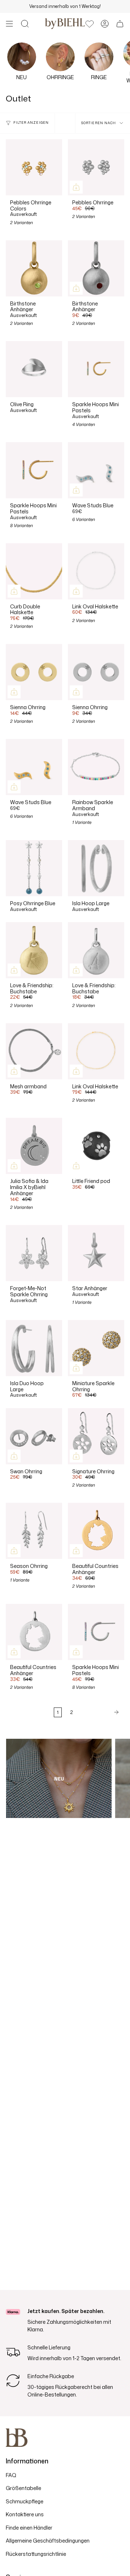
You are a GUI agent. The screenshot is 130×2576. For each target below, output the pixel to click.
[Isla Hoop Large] (96, 868)
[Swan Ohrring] (34, 1436)
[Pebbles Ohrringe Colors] (34, 167)
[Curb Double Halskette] (34, 571)
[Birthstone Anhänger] (34, 268)
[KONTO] (105, 24)
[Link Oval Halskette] (96, 571)
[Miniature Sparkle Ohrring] (96, 1348)
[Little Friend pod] (96, 1146)
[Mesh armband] (34, 1051)
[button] (25, 24)
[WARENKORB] (120, 24)
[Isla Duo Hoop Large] (34, 1348)
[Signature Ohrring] (96, 1436)
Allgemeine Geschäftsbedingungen (48, 2541)
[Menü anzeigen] (9, 24)
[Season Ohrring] (34, 1531)
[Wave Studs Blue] (96, 470)
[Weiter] (100, 1712)
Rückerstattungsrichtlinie (36, 2554)
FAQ (11, 2475)
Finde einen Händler (29, 2528)
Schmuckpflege (25, 2501)
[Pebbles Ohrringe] (96, 167)
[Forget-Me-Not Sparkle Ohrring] (34, 1253)
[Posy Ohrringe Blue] (34, 868)
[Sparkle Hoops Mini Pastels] (96, 369)
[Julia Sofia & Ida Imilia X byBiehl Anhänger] (34, 1146)
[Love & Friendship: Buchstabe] (34, 950)
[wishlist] (90, 24)
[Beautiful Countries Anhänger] (96, 1531)
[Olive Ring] (34, 369)
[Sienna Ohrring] (34, 672)
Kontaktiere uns (25, 2514)
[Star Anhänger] (96, 1253)
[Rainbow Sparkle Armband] (96, 767)
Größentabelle (23, 2488)
